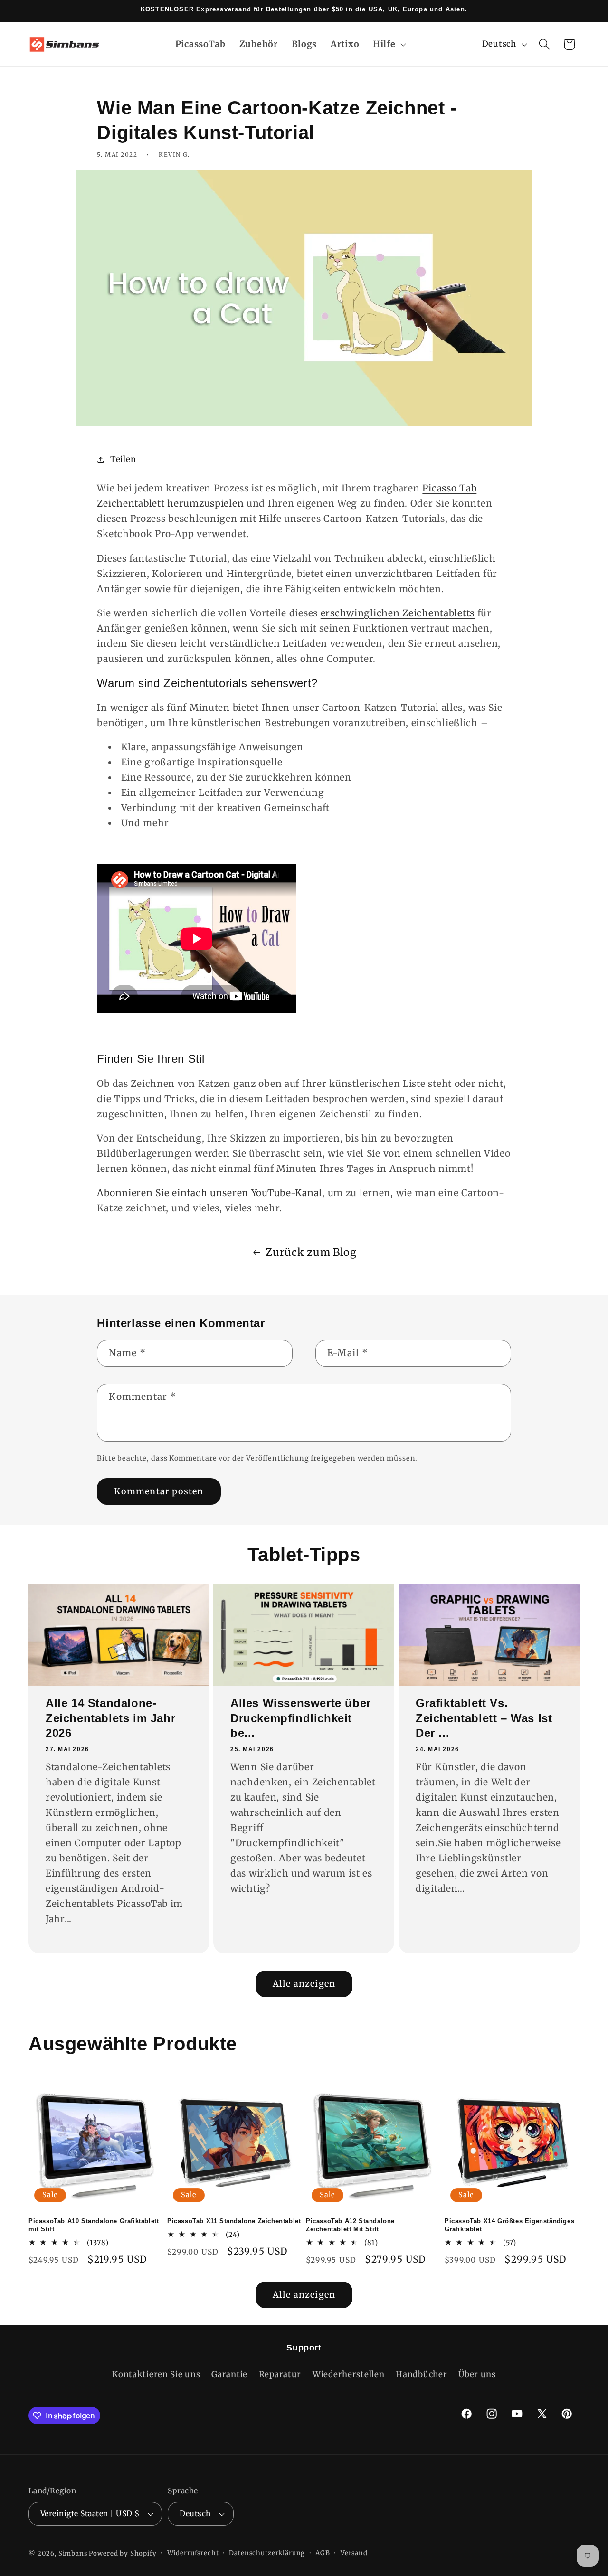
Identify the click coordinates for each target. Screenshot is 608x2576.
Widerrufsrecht (193, 2553)
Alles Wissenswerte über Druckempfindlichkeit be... (301, 1718)
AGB (323, 2553)
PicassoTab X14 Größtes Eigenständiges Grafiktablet (509, 2225)
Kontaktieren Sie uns (156, 2374)
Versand (354, 2553)
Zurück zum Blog (311, 1252)
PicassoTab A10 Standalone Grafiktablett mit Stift (94, 2225)
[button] (389, 44)
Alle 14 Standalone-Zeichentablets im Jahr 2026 (110, 1718)
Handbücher (421, 2374)
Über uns (477, 2374)
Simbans (73, 2553)
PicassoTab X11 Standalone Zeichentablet (234, 2221)
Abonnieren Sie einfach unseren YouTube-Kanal (209, 1193)
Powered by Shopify (123, 2553)
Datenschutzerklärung (267, 2553)
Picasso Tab (449, 488)
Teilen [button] (123, 459)
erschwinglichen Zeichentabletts (398, 613)
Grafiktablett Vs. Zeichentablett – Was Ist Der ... (484, 1718)
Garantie (229, 2374)
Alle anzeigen (304, 1984)
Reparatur (280, 2374)
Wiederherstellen (349, 2374)
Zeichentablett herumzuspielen (170, 503)
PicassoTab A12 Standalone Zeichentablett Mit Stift (350, 2225)
